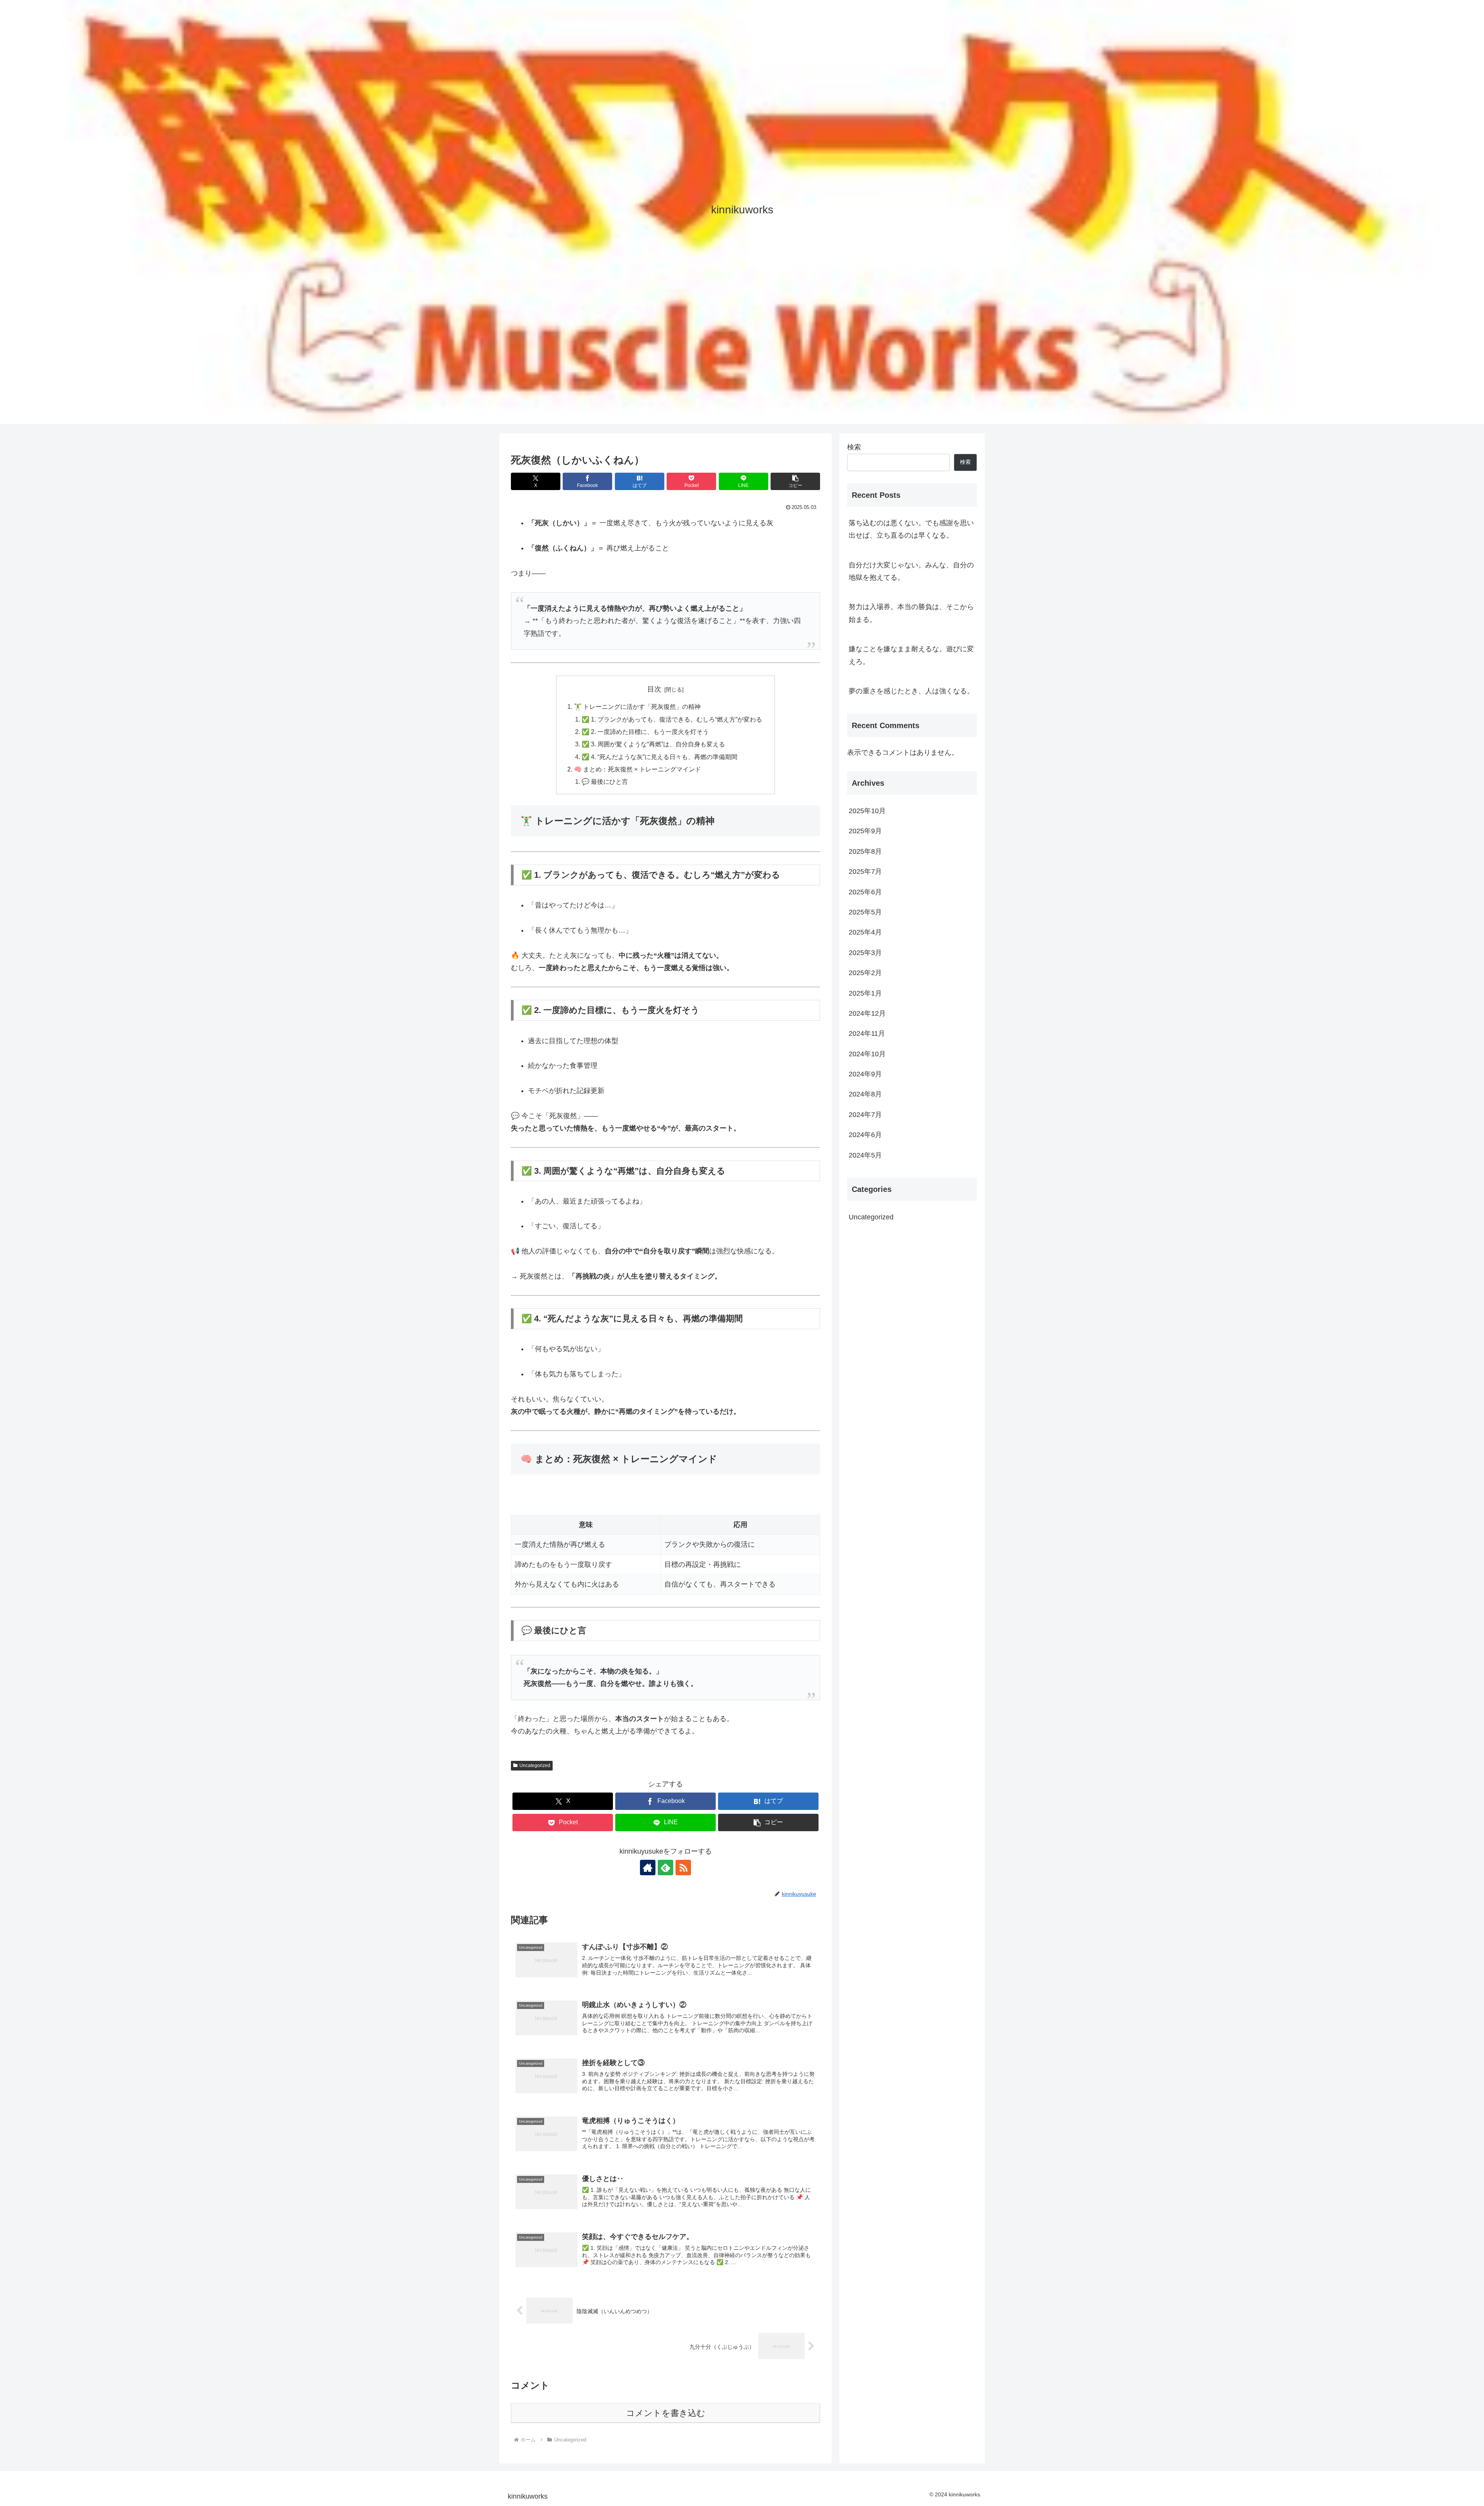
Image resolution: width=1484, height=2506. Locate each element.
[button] (795, 481)
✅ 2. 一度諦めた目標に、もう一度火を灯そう (645, 732)
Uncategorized (535, 1765)
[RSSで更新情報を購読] (683, 1868)
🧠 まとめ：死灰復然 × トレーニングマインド (637, 769)
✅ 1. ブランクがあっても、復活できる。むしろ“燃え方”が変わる (672, 719)
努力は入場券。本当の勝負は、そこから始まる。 (911, 613)
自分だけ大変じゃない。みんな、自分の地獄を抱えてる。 (911, 571)
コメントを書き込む (666, 2413)
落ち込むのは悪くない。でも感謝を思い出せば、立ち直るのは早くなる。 (911, 529)
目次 (654, 689)
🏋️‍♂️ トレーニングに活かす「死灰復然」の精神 (637, 707)
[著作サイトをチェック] (648, 1868)
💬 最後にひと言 (605, 781)
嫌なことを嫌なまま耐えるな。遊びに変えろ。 (911, 655)
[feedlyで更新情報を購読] (665, 1868)
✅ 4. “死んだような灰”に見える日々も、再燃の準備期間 (659, 757)
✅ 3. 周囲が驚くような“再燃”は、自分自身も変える (653, 744)
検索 (854, 447)
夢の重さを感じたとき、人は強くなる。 (911, 691)
